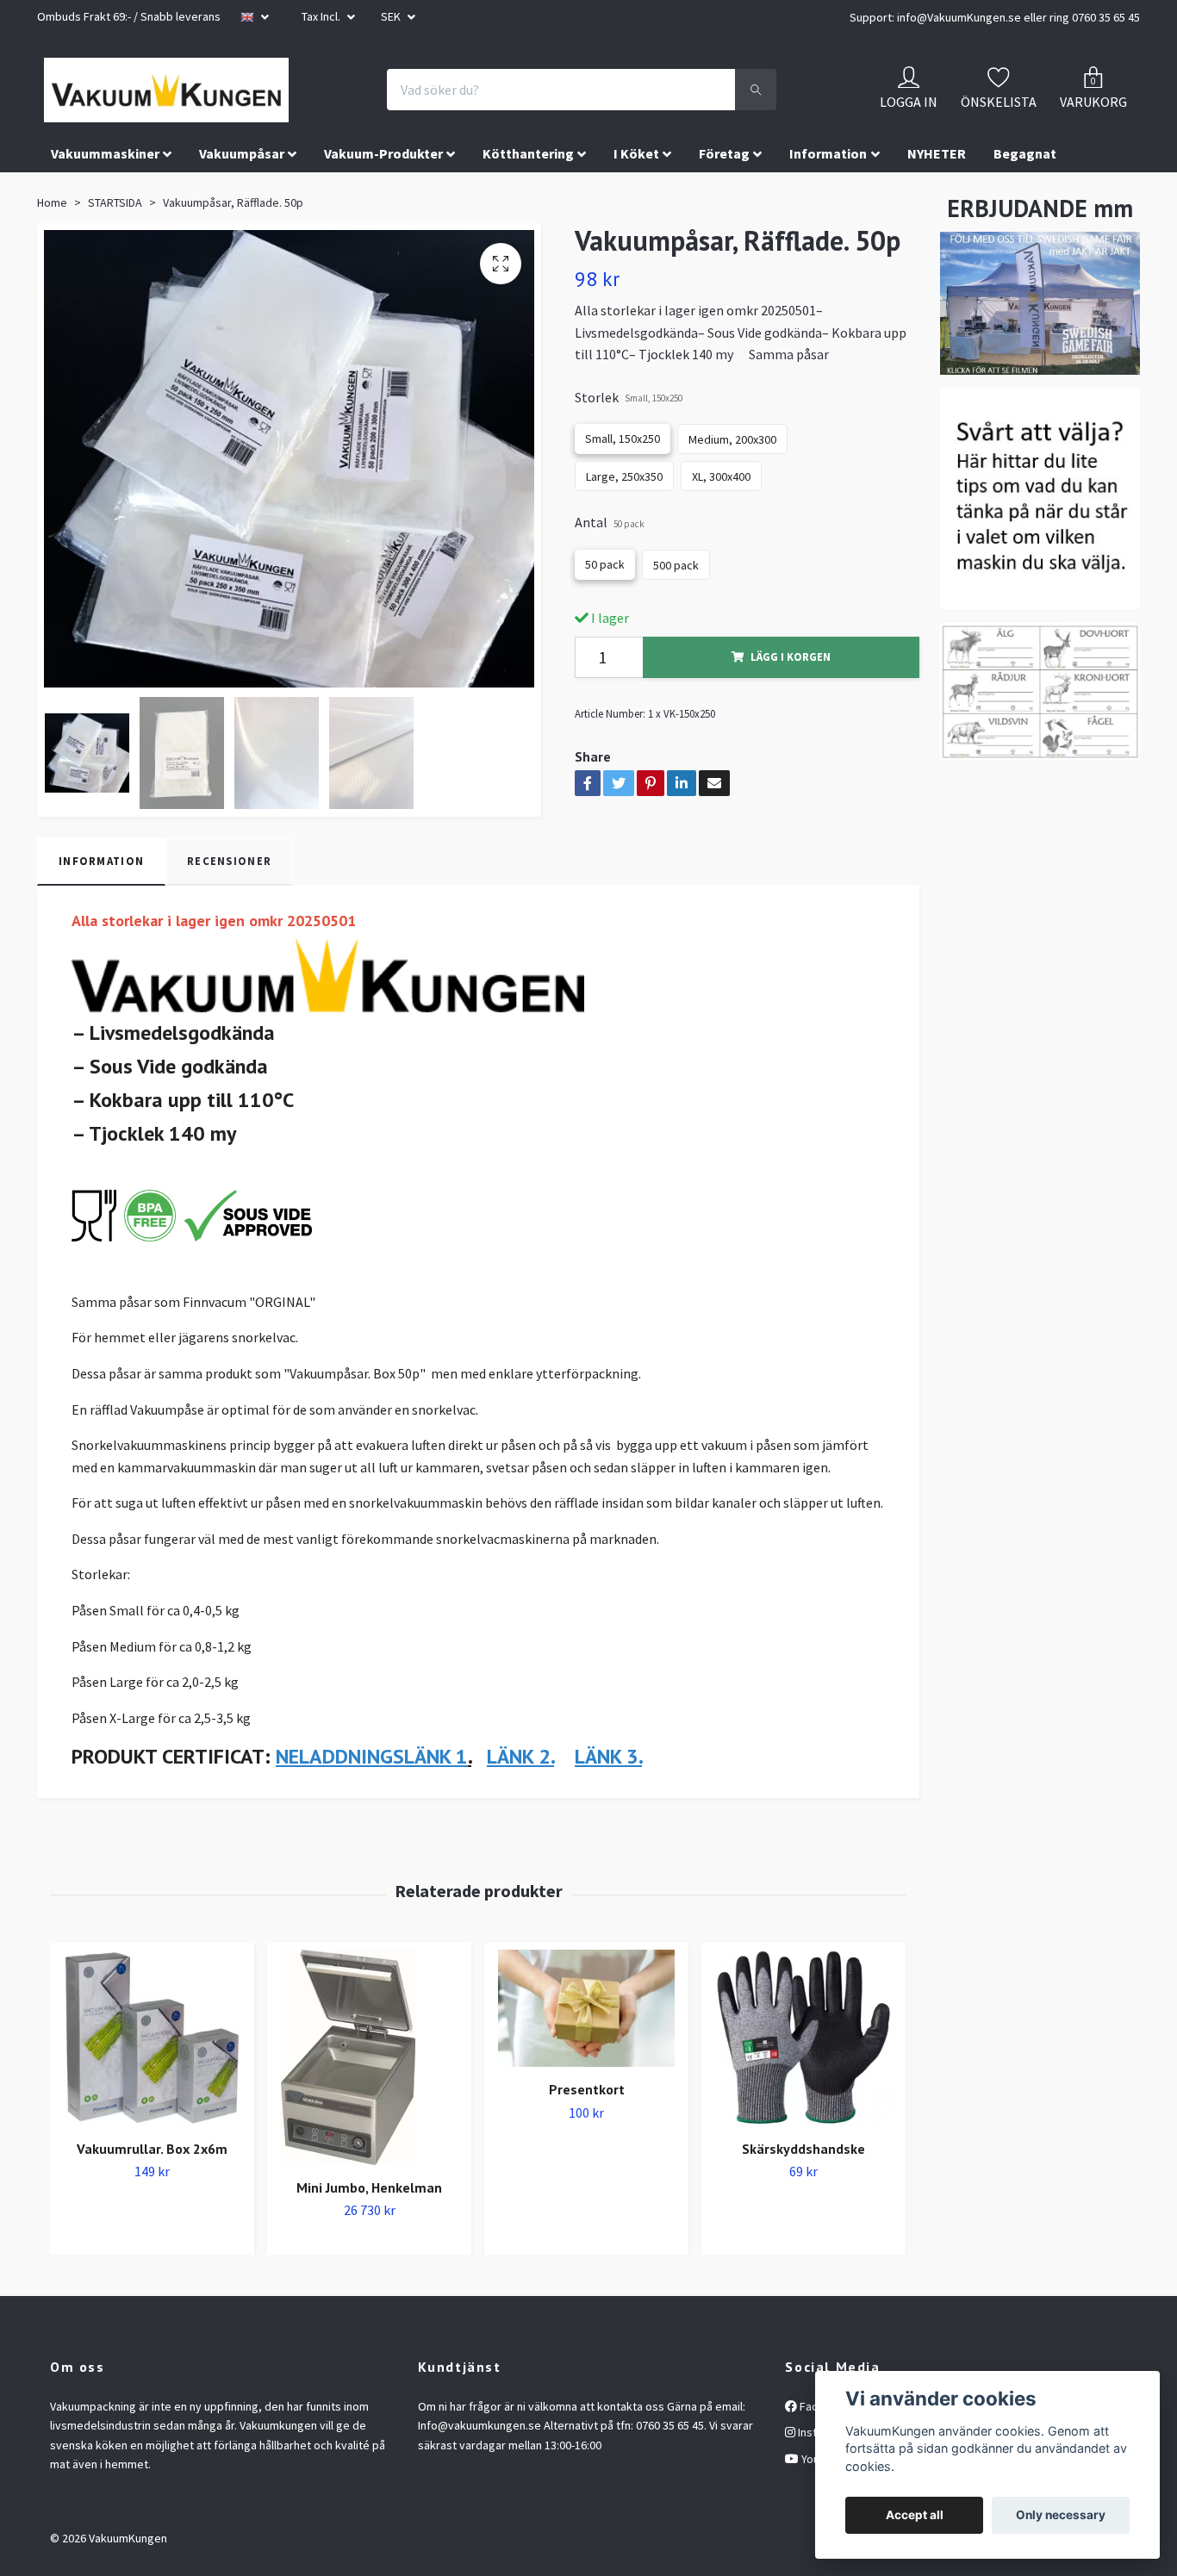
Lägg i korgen (791, 707)
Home (52, 253)
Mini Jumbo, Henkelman (369, 2237)
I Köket (636, 204)
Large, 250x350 (624, 527)
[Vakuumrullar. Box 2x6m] (152, 2088)
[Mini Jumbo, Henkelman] (369, 2107)
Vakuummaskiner (105, 204)
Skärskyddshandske (803, 2199)
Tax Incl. (322, 16)
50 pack (605, 615)
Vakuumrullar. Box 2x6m (152, 2199)
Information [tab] (101, 912)
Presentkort (587, 2139)
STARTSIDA (115, 253)
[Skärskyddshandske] (803, 2088)
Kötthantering (528, 204)
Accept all (915, 2515)
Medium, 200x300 (732, 490)
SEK (392, 16)
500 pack (676, 616)
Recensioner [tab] (229, 912)
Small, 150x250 (623, 489)
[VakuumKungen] (262, 115)
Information (828, 204)
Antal (610, 573)
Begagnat (1025, 204)
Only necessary (1061, 2515)
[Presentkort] (586, 2058)
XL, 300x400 (721, 527)
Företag (724, 204)
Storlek (629, 448)
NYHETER (937, 204)
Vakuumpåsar (242, 204)
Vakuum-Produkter (383, 204)
